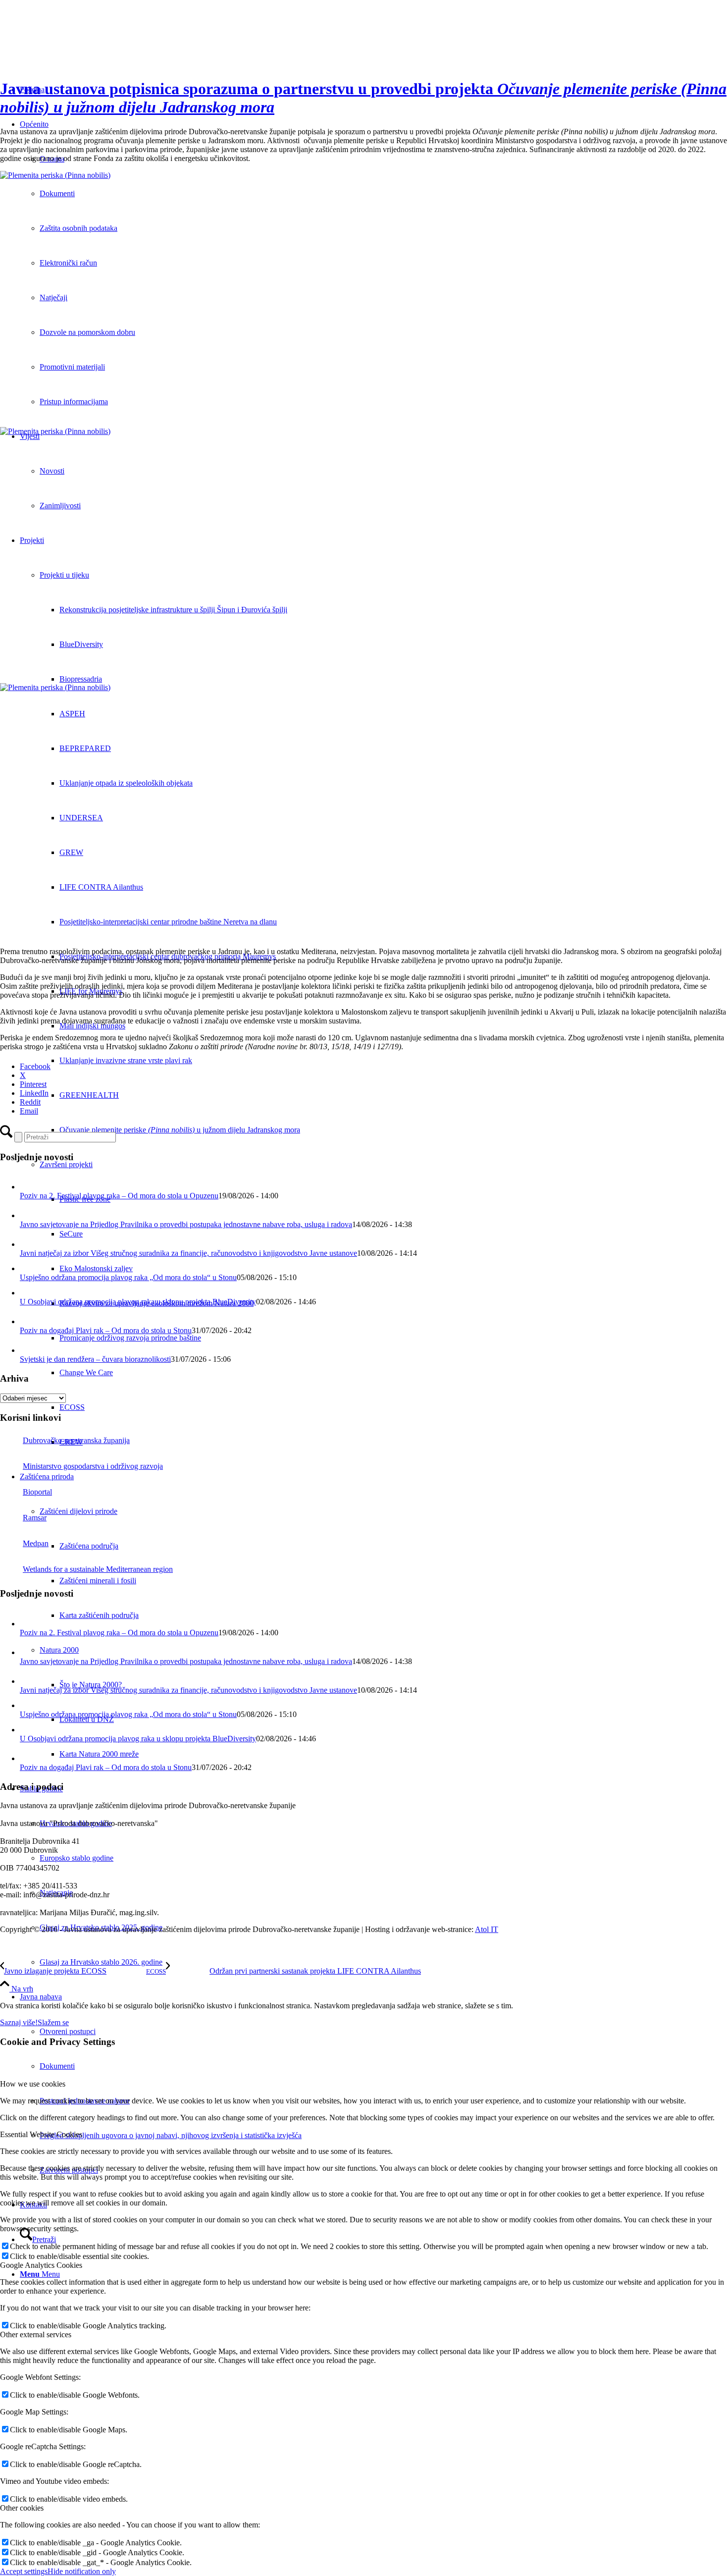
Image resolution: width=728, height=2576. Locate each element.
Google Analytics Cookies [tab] (41, 2265)
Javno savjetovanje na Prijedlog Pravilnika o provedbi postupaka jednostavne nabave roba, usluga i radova (186, 1224)
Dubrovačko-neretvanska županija (76, 1440)
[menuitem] (384, 1962)
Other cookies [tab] (22, 2508)
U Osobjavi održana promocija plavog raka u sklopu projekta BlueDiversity (138, 1302)
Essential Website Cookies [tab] (41, 2134)
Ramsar (35, 1518)
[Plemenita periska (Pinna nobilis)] (364, 299)
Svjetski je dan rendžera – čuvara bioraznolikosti (95, 1359)
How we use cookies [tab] (33, 2084)
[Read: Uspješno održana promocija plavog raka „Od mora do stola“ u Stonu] (26, 1268)
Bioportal (37, 1492)
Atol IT (487, 1929)
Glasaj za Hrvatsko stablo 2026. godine (101, 1962)
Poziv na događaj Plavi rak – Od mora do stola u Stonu (106, 1330)
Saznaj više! (19, 2022)
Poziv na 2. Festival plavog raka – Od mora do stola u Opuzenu (119, 1196)
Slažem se (53, 2022)
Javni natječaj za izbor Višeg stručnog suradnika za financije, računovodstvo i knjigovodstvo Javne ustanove (188, 1253)
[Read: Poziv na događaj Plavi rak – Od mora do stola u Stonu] (29, 1321)
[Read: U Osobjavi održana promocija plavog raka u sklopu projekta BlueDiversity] (26, 1293)
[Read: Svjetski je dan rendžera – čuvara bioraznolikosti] (29, 1350)
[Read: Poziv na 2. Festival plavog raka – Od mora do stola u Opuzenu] (29, 1187)
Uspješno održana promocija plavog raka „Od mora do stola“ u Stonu (128, 1277)
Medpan (36, 1543)
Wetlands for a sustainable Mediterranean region (98, 1569)
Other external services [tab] (36, 2334)
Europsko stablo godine (77, 1858)
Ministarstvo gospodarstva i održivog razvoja (93, 1466)
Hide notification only (82, 2571)
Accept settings (24, 2571)
